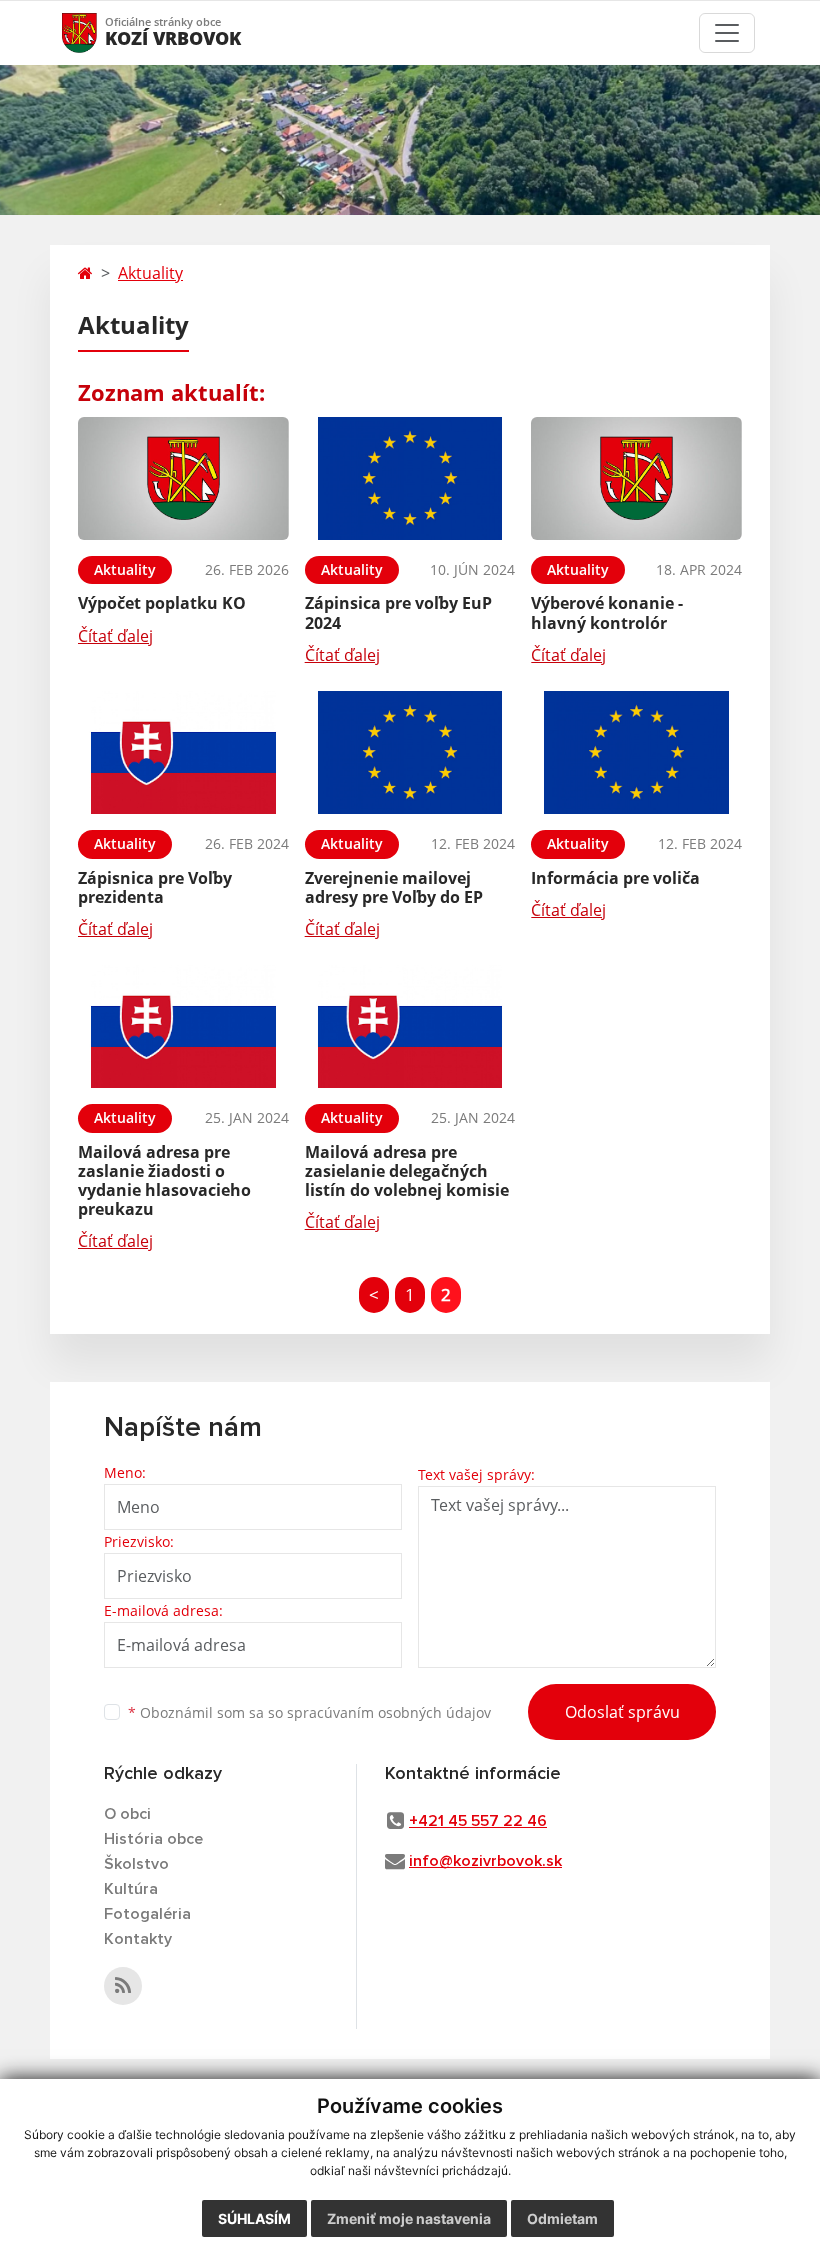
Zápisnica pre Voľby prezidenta (155, 887)
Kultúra (131, 1889)
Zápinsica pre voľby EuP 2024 (398, 612)
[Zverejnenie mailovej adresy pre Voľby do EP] (410, 752)
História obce (153, 1839)
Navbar (98, 32)
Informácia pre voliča (615, 878)
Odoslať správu (622, 1712)
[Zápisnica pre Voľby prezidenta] (183, 752)
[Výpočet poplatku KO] (183, 478)
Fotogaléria (147, 1914)
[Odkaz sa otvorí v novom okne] (123, 1986)
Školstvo (136, 1864)
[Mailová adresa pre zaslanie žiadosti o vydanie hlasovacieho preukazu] (183, 1026)
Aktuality (150, 273)
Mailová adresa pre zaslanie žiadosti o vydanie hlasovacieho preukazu (164, 1181)
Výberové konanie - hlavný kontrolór (607, 612)
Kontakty (138, 1939)
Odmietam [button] (562, 2218)
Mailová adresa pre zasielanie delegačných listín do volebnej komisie (407, 1171)
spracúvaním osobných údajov (389, 1712)
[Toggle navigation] (727, 33)
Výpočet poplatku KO (162, 603)
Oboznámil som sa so (309, 1712)
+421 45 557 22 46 (478, 1821)
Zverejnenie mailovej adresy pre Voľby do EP (394, 887)
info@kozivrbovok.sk (485, 1861)
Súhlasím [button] (254, 2218)
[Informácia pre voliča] (636, 752)
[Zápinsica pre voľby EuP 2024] (410, 478)
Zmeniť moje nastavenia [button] (409, 2218)
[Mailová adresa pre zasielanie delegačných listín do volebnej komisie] (410, 1026)
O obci (127, 1814)
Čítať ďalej (115, 636)
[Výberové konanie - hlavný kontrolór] (636, 478)
